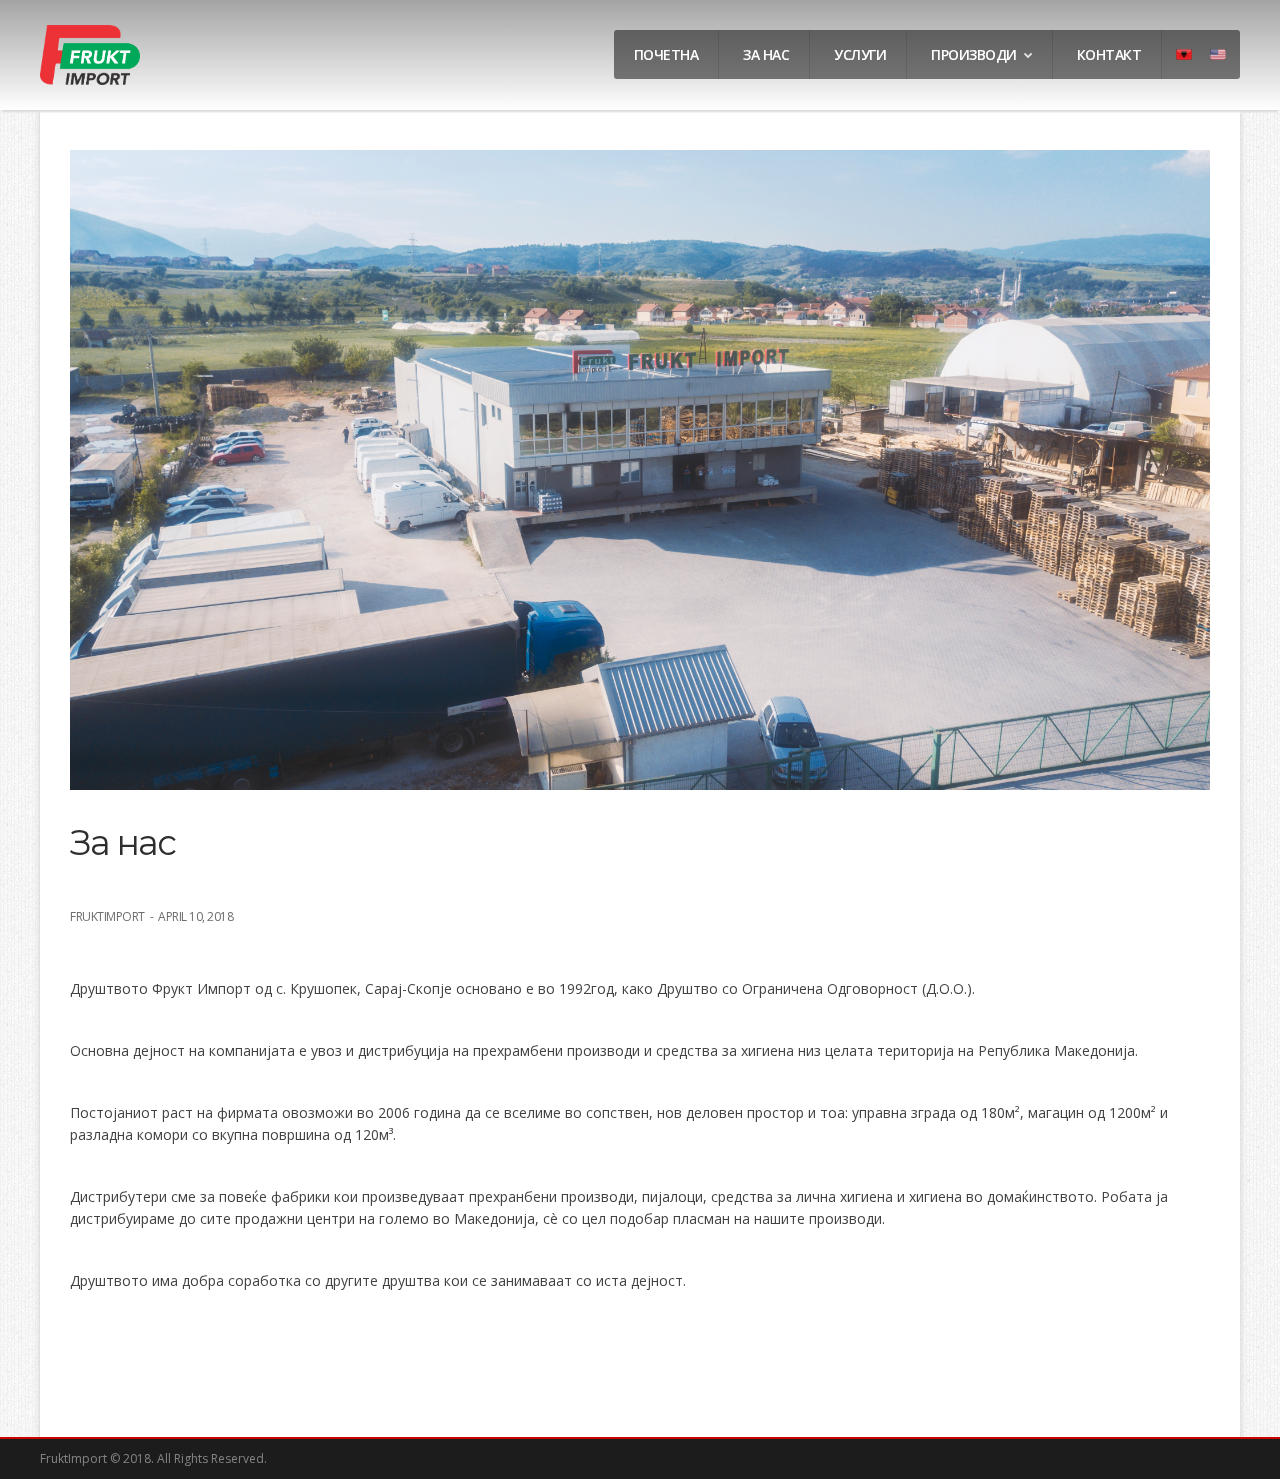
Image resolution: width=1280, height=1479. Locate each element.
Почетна (666, 54)
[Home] (90, 79)
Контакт (1109, 54)
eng (1225, 62)
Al (1186, 62)
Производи (974, 54)
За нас (766, 54)
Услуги (860, 54)
